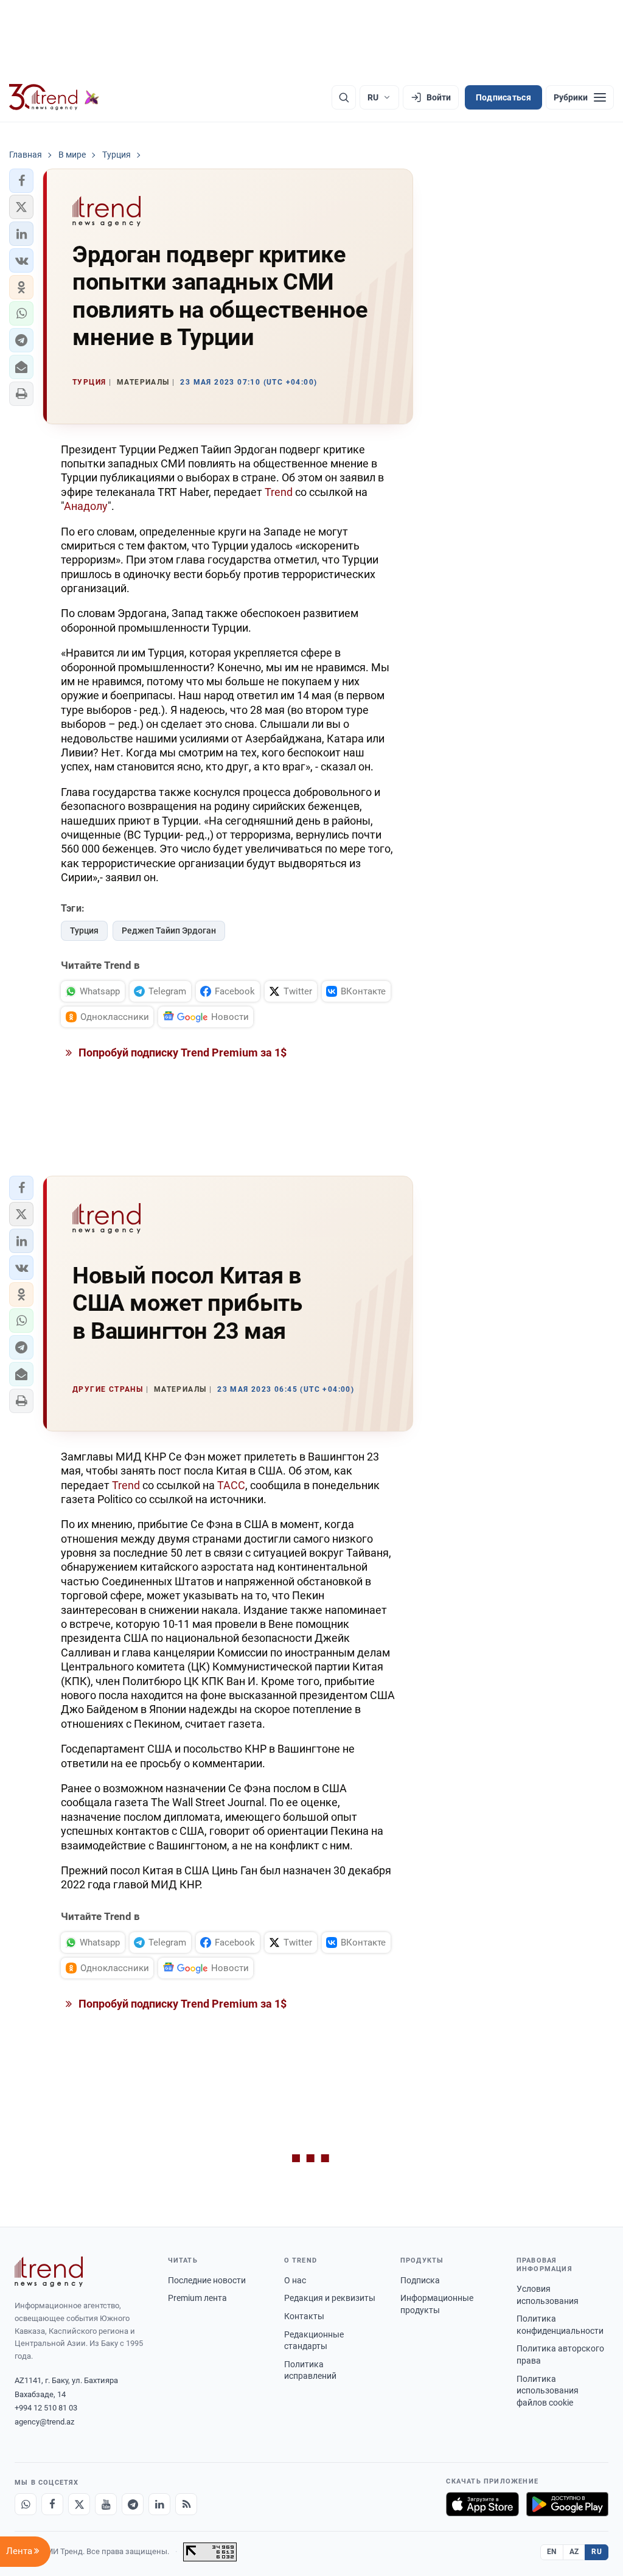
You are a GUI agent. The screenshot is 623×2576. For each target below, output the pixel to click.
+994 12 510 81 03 (46, 2408)
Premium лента (197, 2298)
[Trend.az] (54, 97)
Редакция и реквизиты (330, 2298)
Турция (84, 930)
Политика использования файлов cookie (548, 2391)
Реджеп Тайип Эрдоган (169, 930)
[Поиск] (344, 97)
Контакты (304, 2316)
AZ (574, 2552)
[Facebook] (52, 2504)
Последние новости (207, 2280)
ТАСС (231, 1485)
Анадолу (86, 506)
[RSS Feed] (186, 2504)
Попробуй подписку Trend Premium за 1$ (181, 1052)
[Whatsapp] (26, 2504)
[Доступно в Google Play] (567, 2504)
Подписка (420, 2280)
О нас (295, 2280)
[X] (79, 2504)
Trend (279, 492)
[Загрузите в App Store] (482, 2504)
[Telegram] (133, 2504)
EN (552, 2552)
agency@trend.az (44, 2422)
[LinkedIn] (159, 2504)
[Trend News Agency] (49, 2272)
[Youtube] (106, 2504)
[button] (21, 181)
